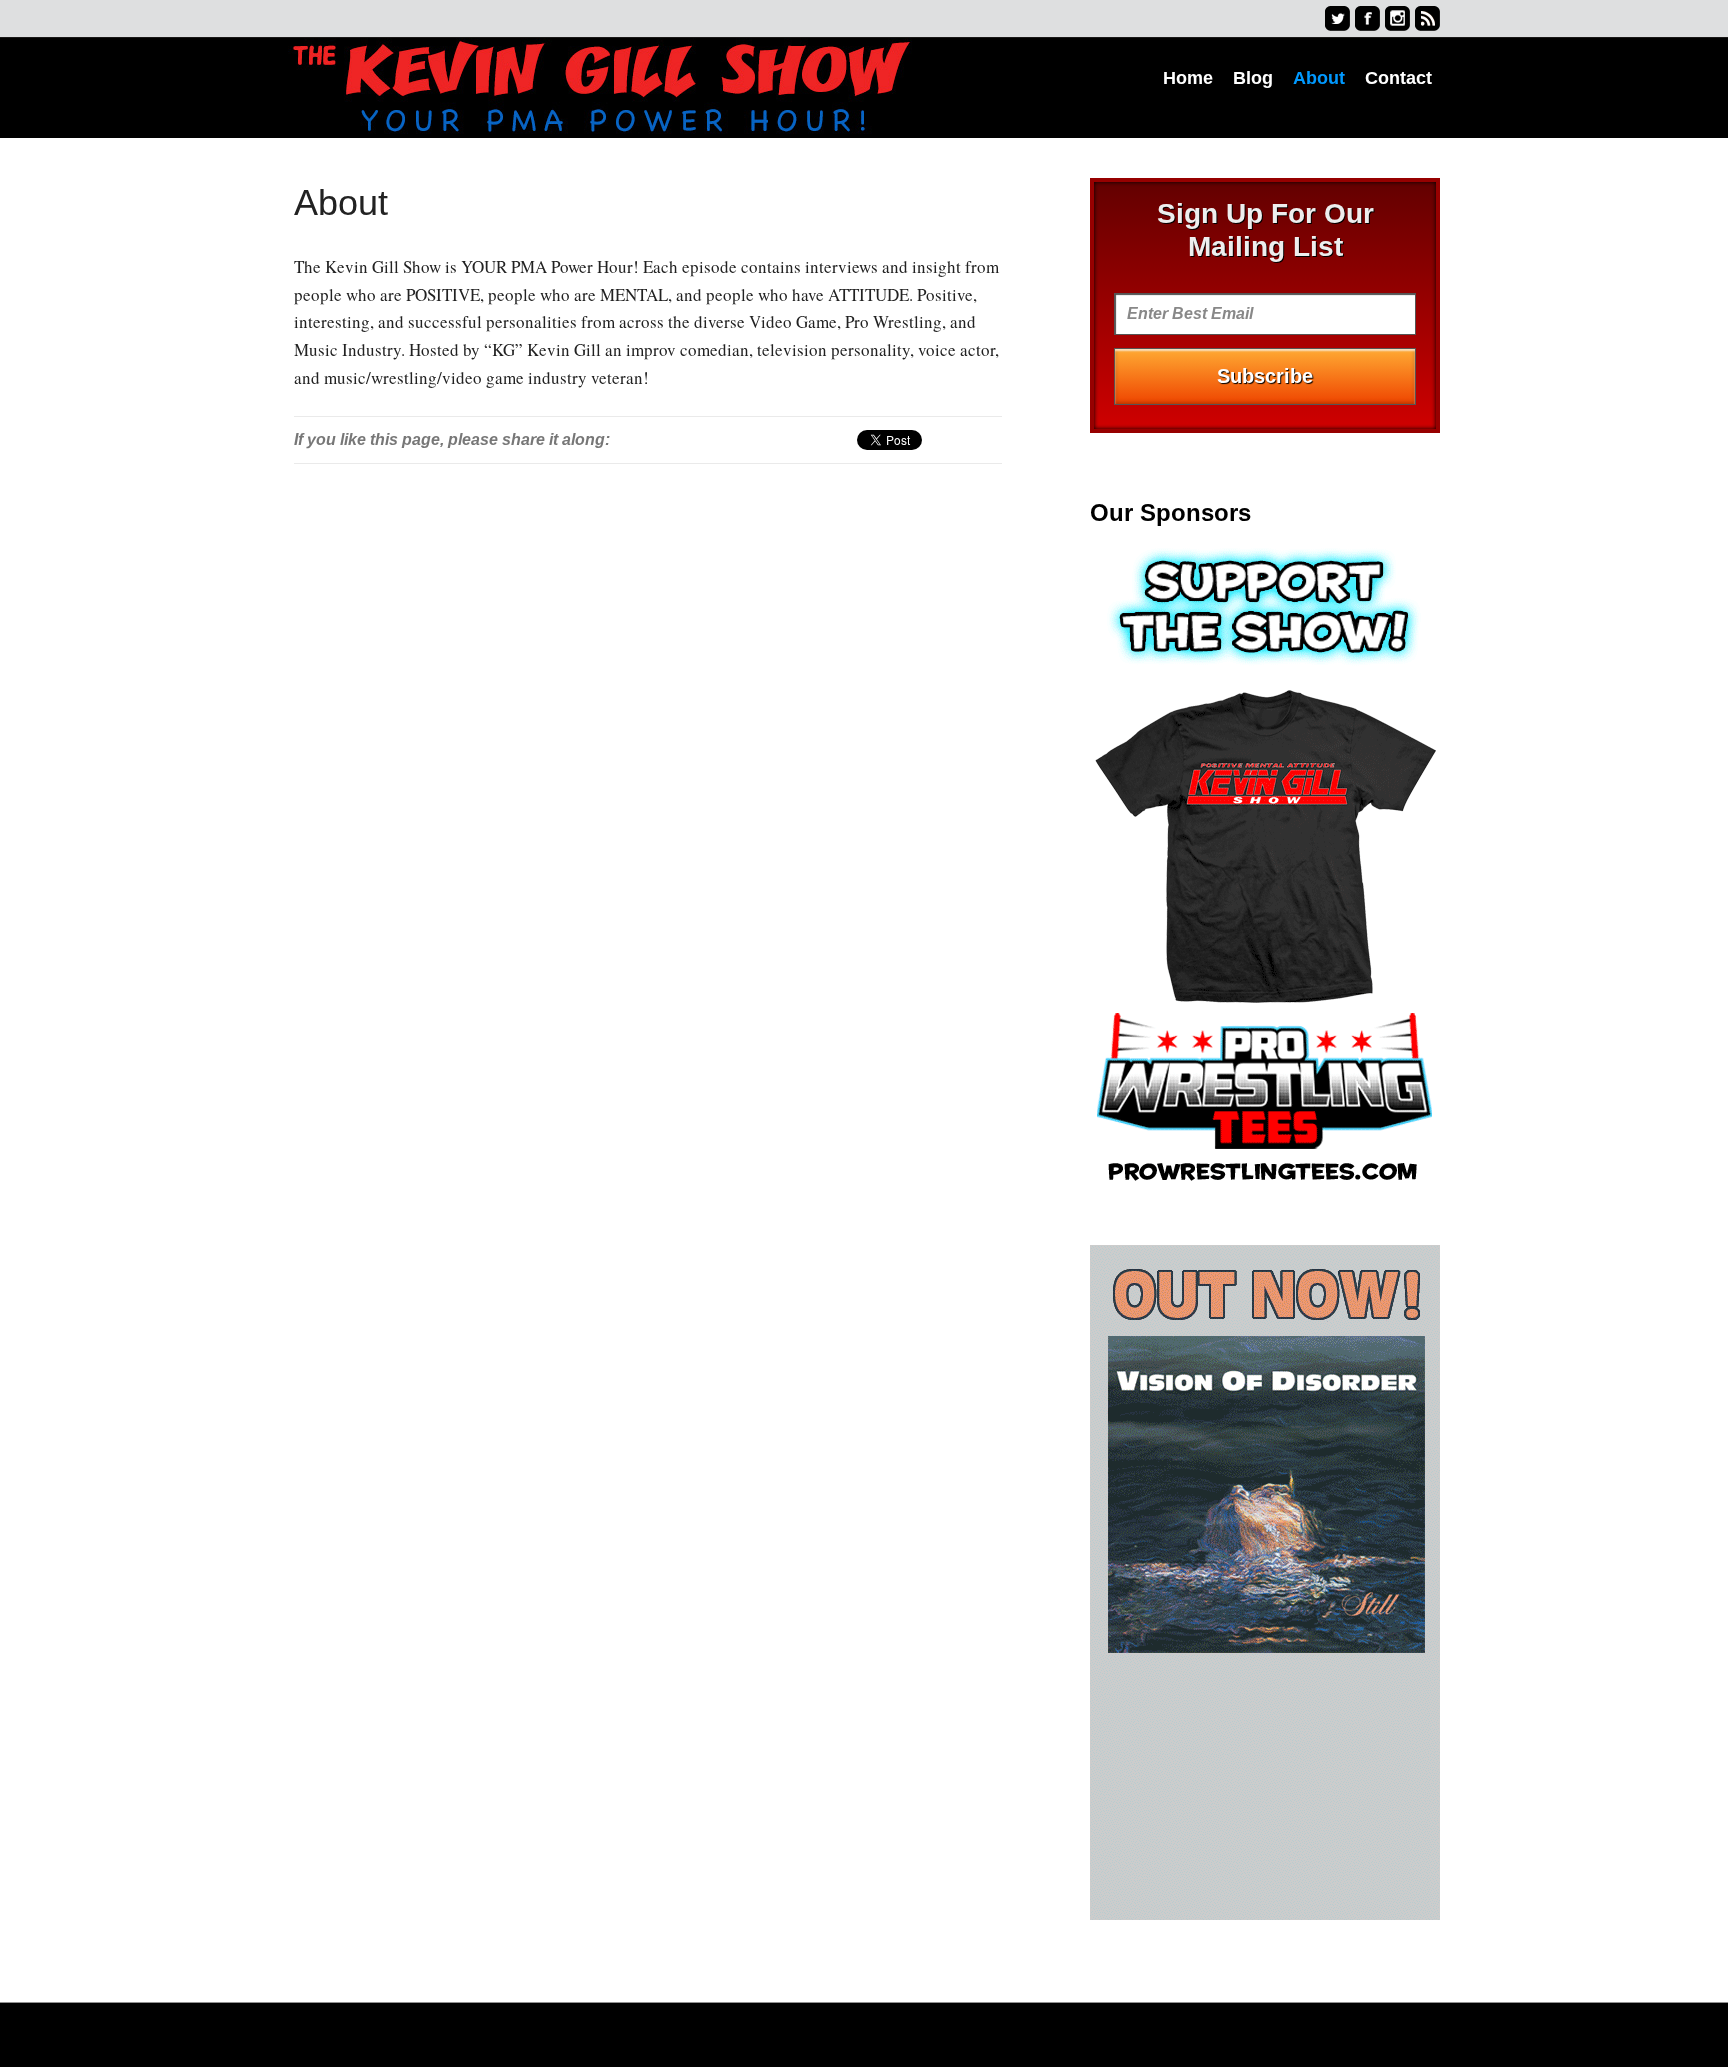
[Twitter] (1337, 18)
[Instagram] (1397, 18)
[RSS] (1427, 18)
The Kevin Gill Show (600, 88)
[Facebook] (1367, 18)
